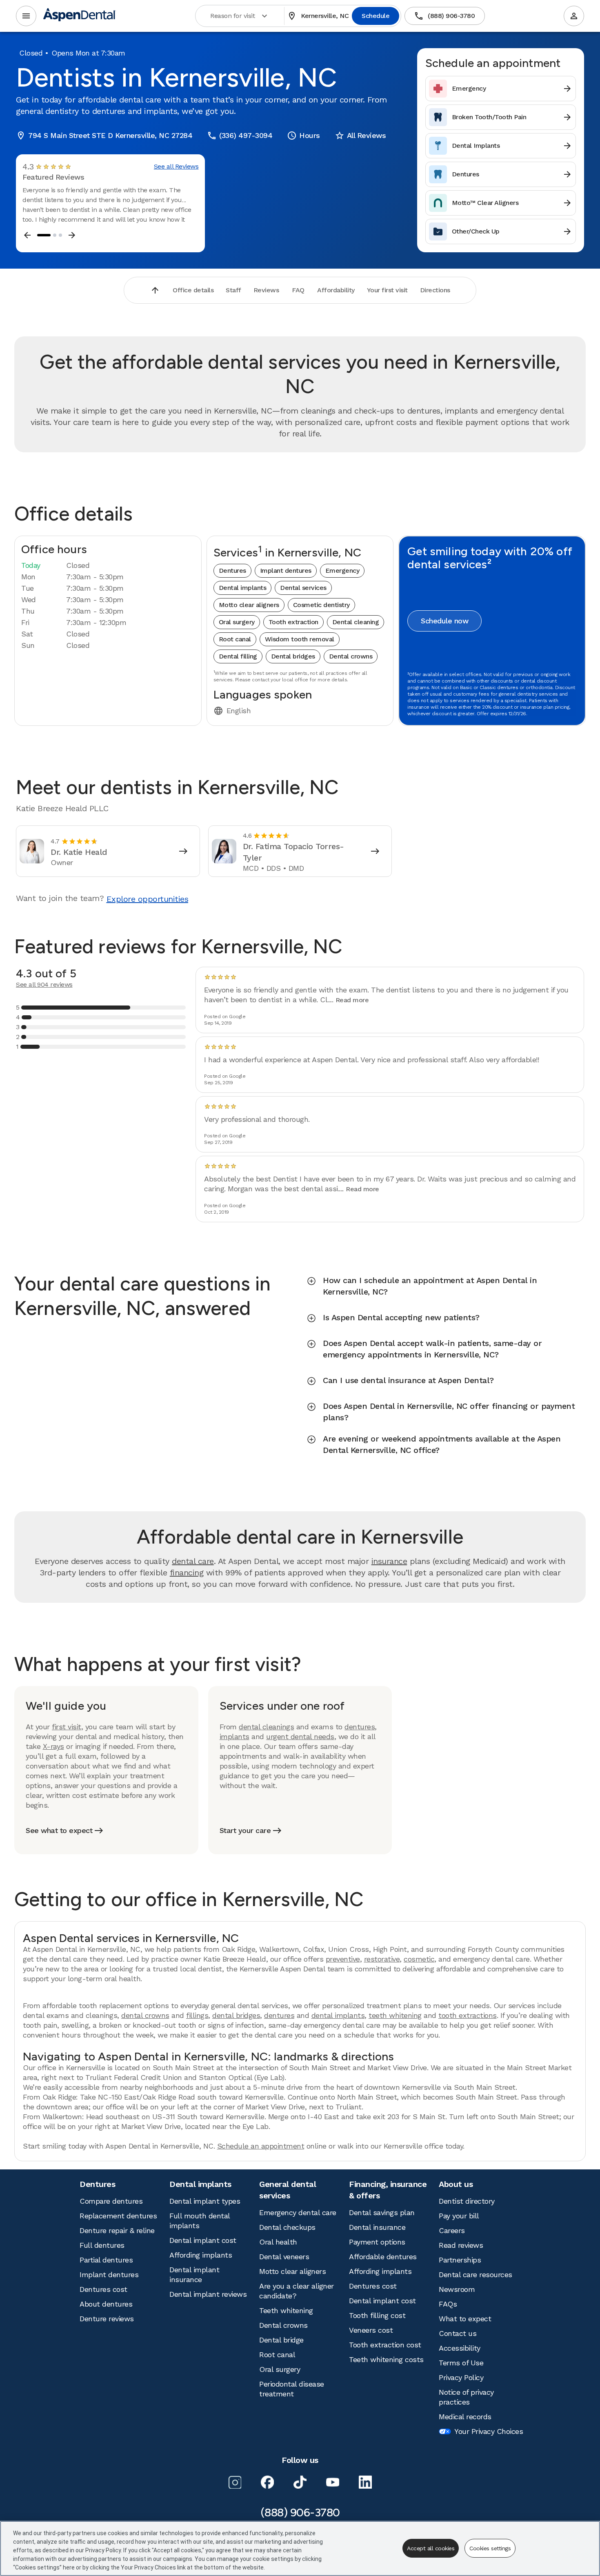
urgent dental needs (300, 1736)
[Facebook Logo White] (267, 2482)
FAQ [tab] (298, 290)
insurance (389, 1561)
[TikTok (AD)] (300, 2482)
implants (234, 1736)
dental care (193, 1561)
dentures (360, 1727)
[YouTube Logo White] (333, 2482)
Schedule (376, 16)
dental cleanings (266, 1727)
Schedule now (444, 621)
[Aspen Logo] (80, 16)
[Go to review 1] (44, 235)
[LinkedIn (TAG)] (365, 2482)
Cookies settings (490, 2548)
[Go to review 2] (55, 235)
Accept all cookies (431, 2548)
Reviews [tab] (266, 290)
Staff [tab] (233, 290)
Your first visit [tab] (387, 290)
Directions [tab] (435, 290)
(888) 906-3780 (444, 16)
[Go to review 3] (60, 235)
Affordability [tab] (336, 290)
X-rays (53, 1746)
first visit (67, 1727)
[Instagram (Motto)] (235, 2482)
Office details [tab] (193, 290)
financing (187, 1573)
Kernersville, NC (318, 16)
